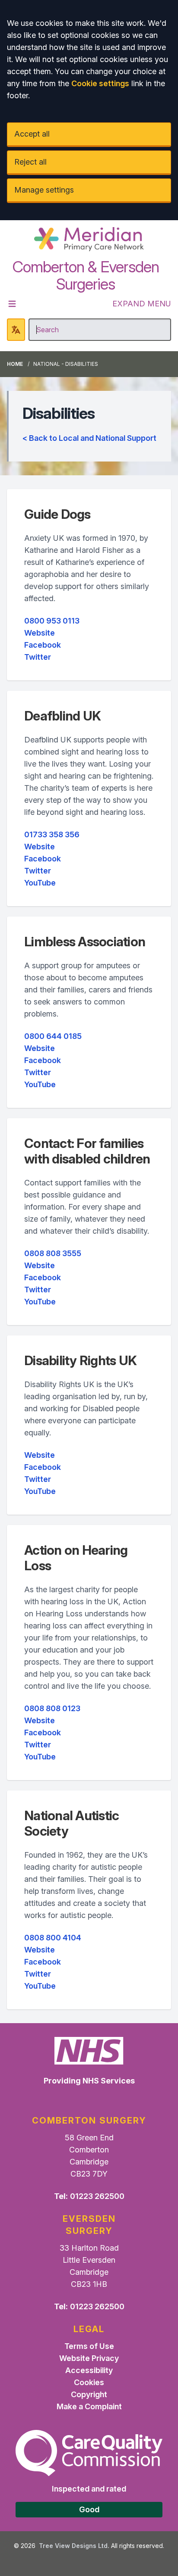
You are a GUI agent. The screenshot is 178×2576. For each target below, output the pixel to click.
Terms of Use (89, 2346)
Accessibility (89, 2370)
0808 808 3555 (53, 1253)
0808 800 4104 (53, 1938)
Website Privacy (89, 2358)
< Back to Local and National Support (89, 438)
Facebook (43, 645)
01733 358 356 (52, 834)
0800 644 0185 (53, 1036)
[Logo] (89, 239)
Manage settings (44, 190)
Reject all (30, 162)
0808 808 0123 (52, 1708)
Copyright (89, 2394)
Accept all (32, 134)
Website (40, 633)
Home (15, 364)
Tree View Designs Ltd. (74, 2546)
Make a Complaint (89, 2406)
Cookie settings (100, 83)
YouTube (40, 883)
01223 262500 (97, 2196)
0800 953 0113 (52, 621)
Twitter (38, 657)
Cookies (89, 2382)
